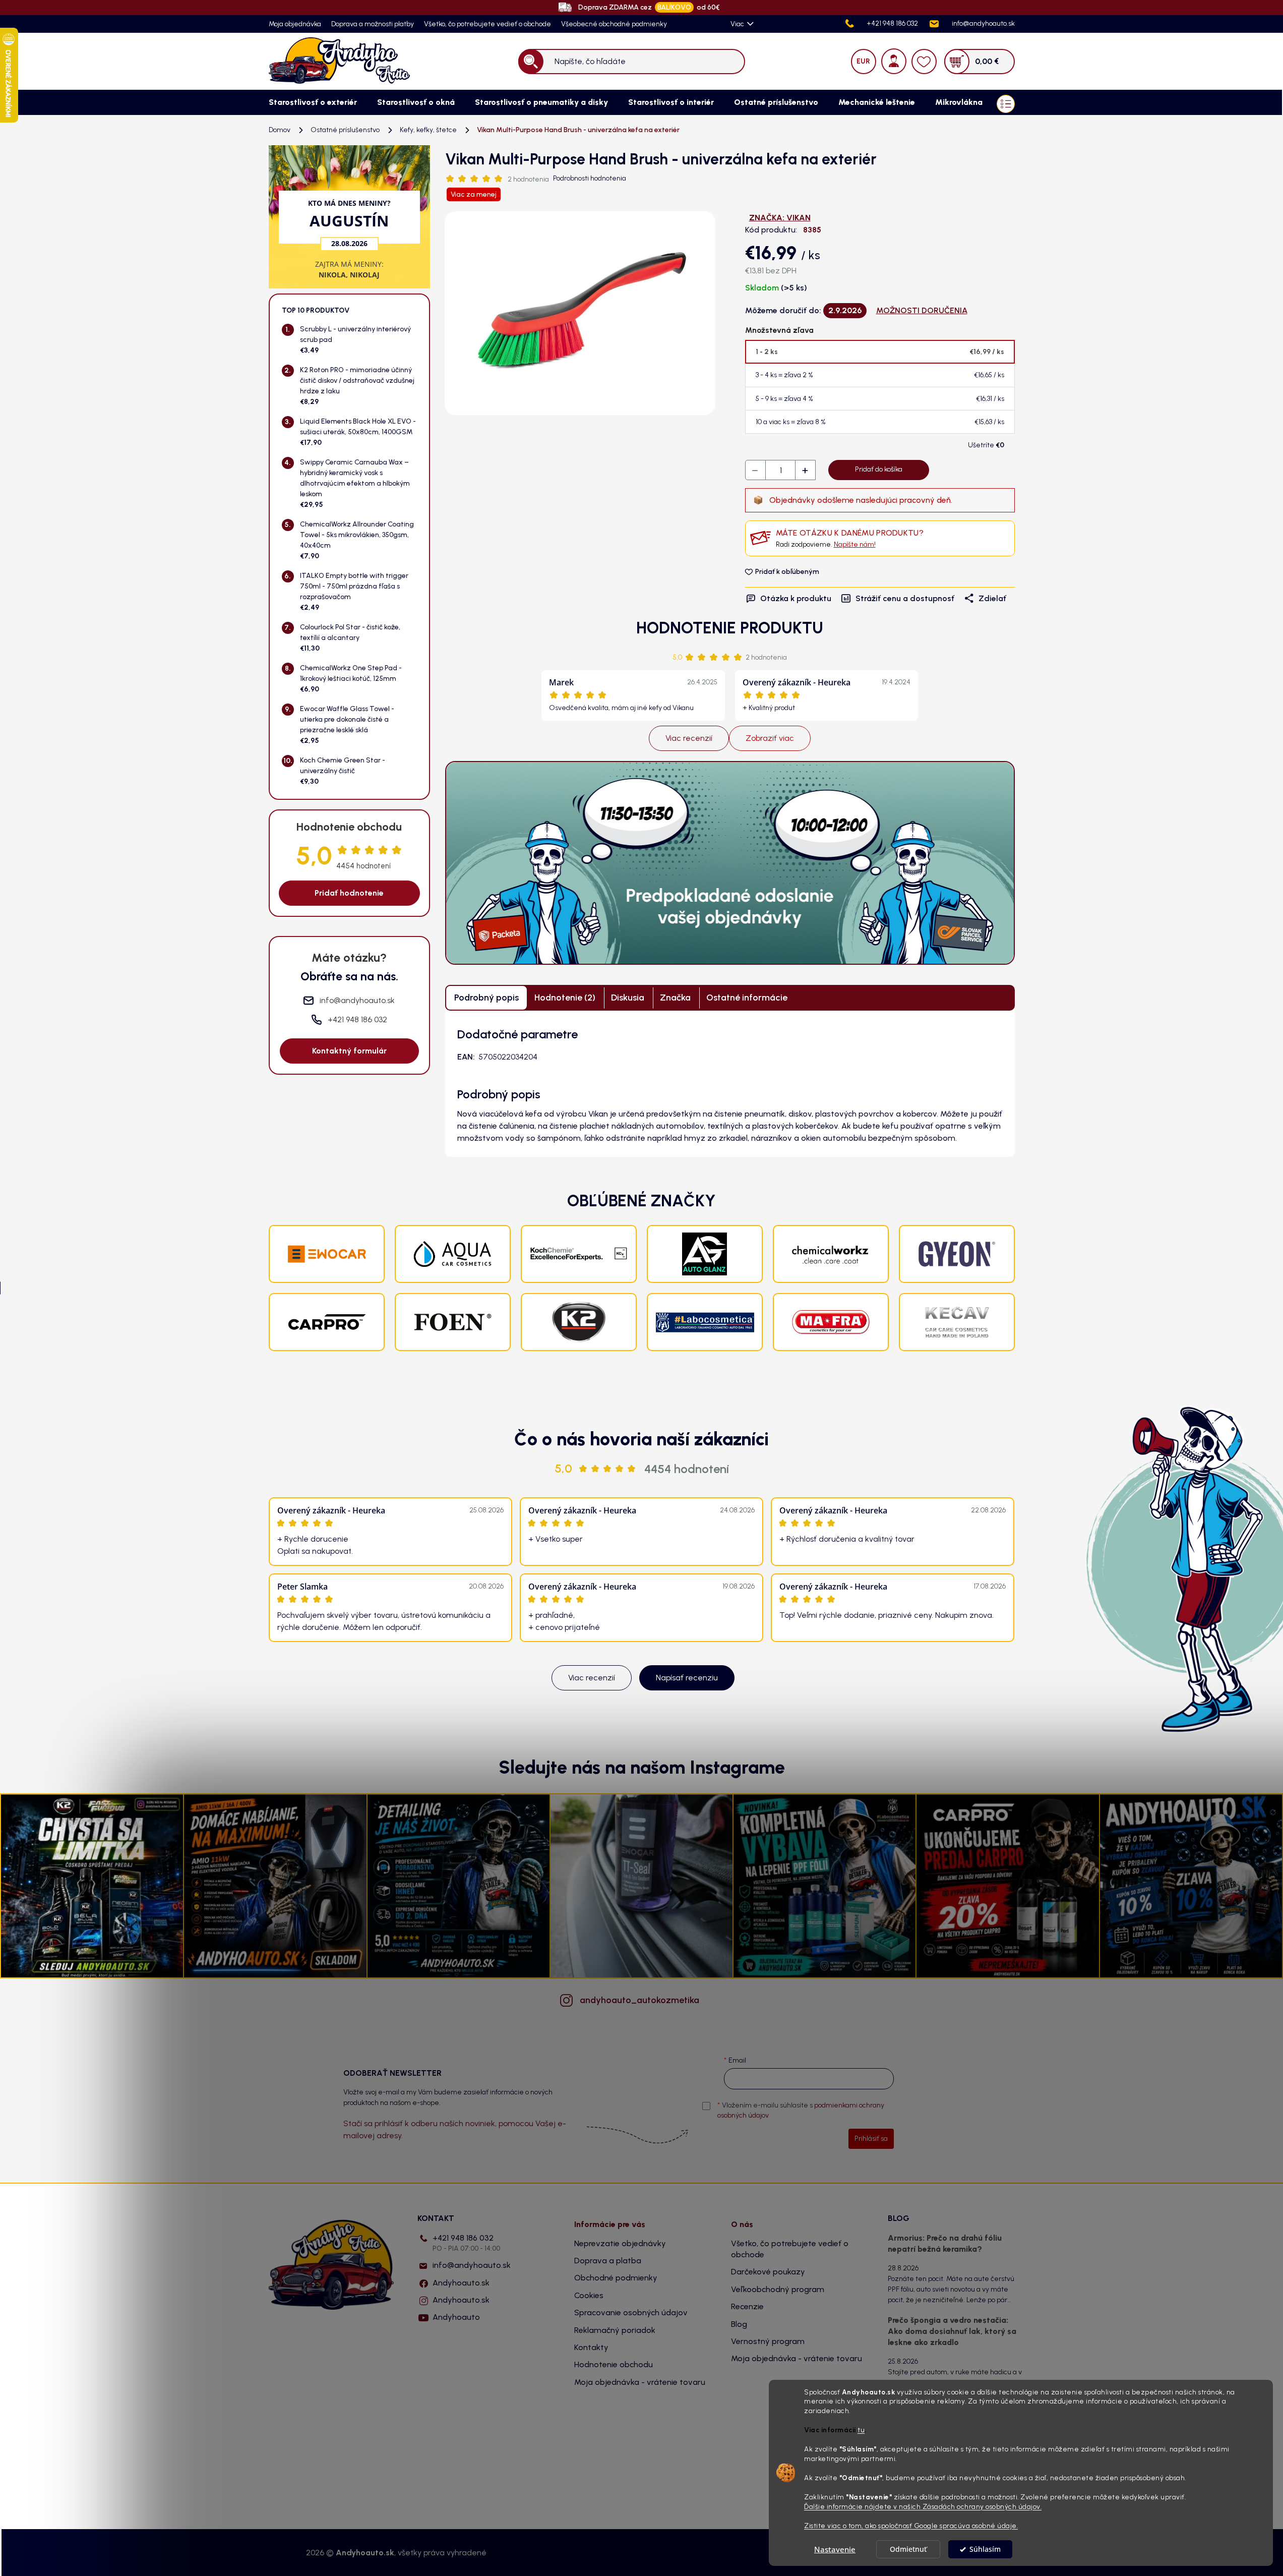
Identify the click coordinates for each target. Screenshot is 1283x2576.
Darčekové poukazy (768, 2272)
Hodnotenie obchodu (614, 2364)
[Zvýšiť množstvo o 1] (805, 471)
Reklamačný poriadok (615, 2330)
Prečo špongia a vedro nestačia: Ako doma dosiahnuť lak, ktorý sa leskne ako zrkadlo (952, 2331)
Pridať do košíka (879, 469)
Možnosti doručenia (922, 310)
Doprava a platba (608, 2261)
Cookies (589, 2295)
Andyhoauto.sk (461, 2283)
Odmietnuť (908, 2549)
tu (861, 2430)
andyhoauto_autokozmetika (639, 2000)
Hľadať (531, 61)
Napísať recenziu (687, 1678)
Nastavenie (835, 2549)
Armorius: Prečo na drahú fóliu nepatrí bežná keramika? (945, 2243)
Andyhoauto (456, 2317)
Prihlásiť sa (871, 2139)
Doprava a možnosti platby (373, 24)
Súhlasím (985, 2549)
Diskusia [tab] (628, 998)
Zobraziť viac (770, 738)
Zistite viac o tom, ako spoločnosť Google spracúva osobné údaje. (911, 2526)
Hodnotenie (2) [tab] (565, 998)
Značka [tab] (675, 998)
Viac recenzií (689, 738)
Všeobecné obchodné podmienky (614, 24)
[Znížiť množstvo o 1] (756, 471)
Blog (739, 2324)
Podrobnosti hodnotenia (590, 178)
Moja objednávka (295, 24)
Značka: (780, 218)
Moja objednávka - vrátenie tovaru (640, 2382)
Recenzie (747, 2306)
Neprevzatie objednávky (620, 2243)
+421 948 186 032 (466, 2243)
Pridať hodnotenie (349, 893)
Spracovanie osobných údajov (631, 2312)
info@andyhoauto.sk (472, 2265)
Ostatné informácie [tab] (747, 998)
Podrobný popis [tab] (486, 998)
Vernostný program (768, 2341)
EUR (863, 61)
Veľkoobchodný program (778, 2289)
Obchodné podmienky (616, 2278)
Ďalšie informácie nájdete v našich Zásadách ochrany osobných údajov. (923, 2506)
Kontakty (591, 2347)
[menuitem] (313, 102)
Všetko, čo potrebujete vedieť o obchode (487, 24)
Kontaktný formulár (349, 1051)
